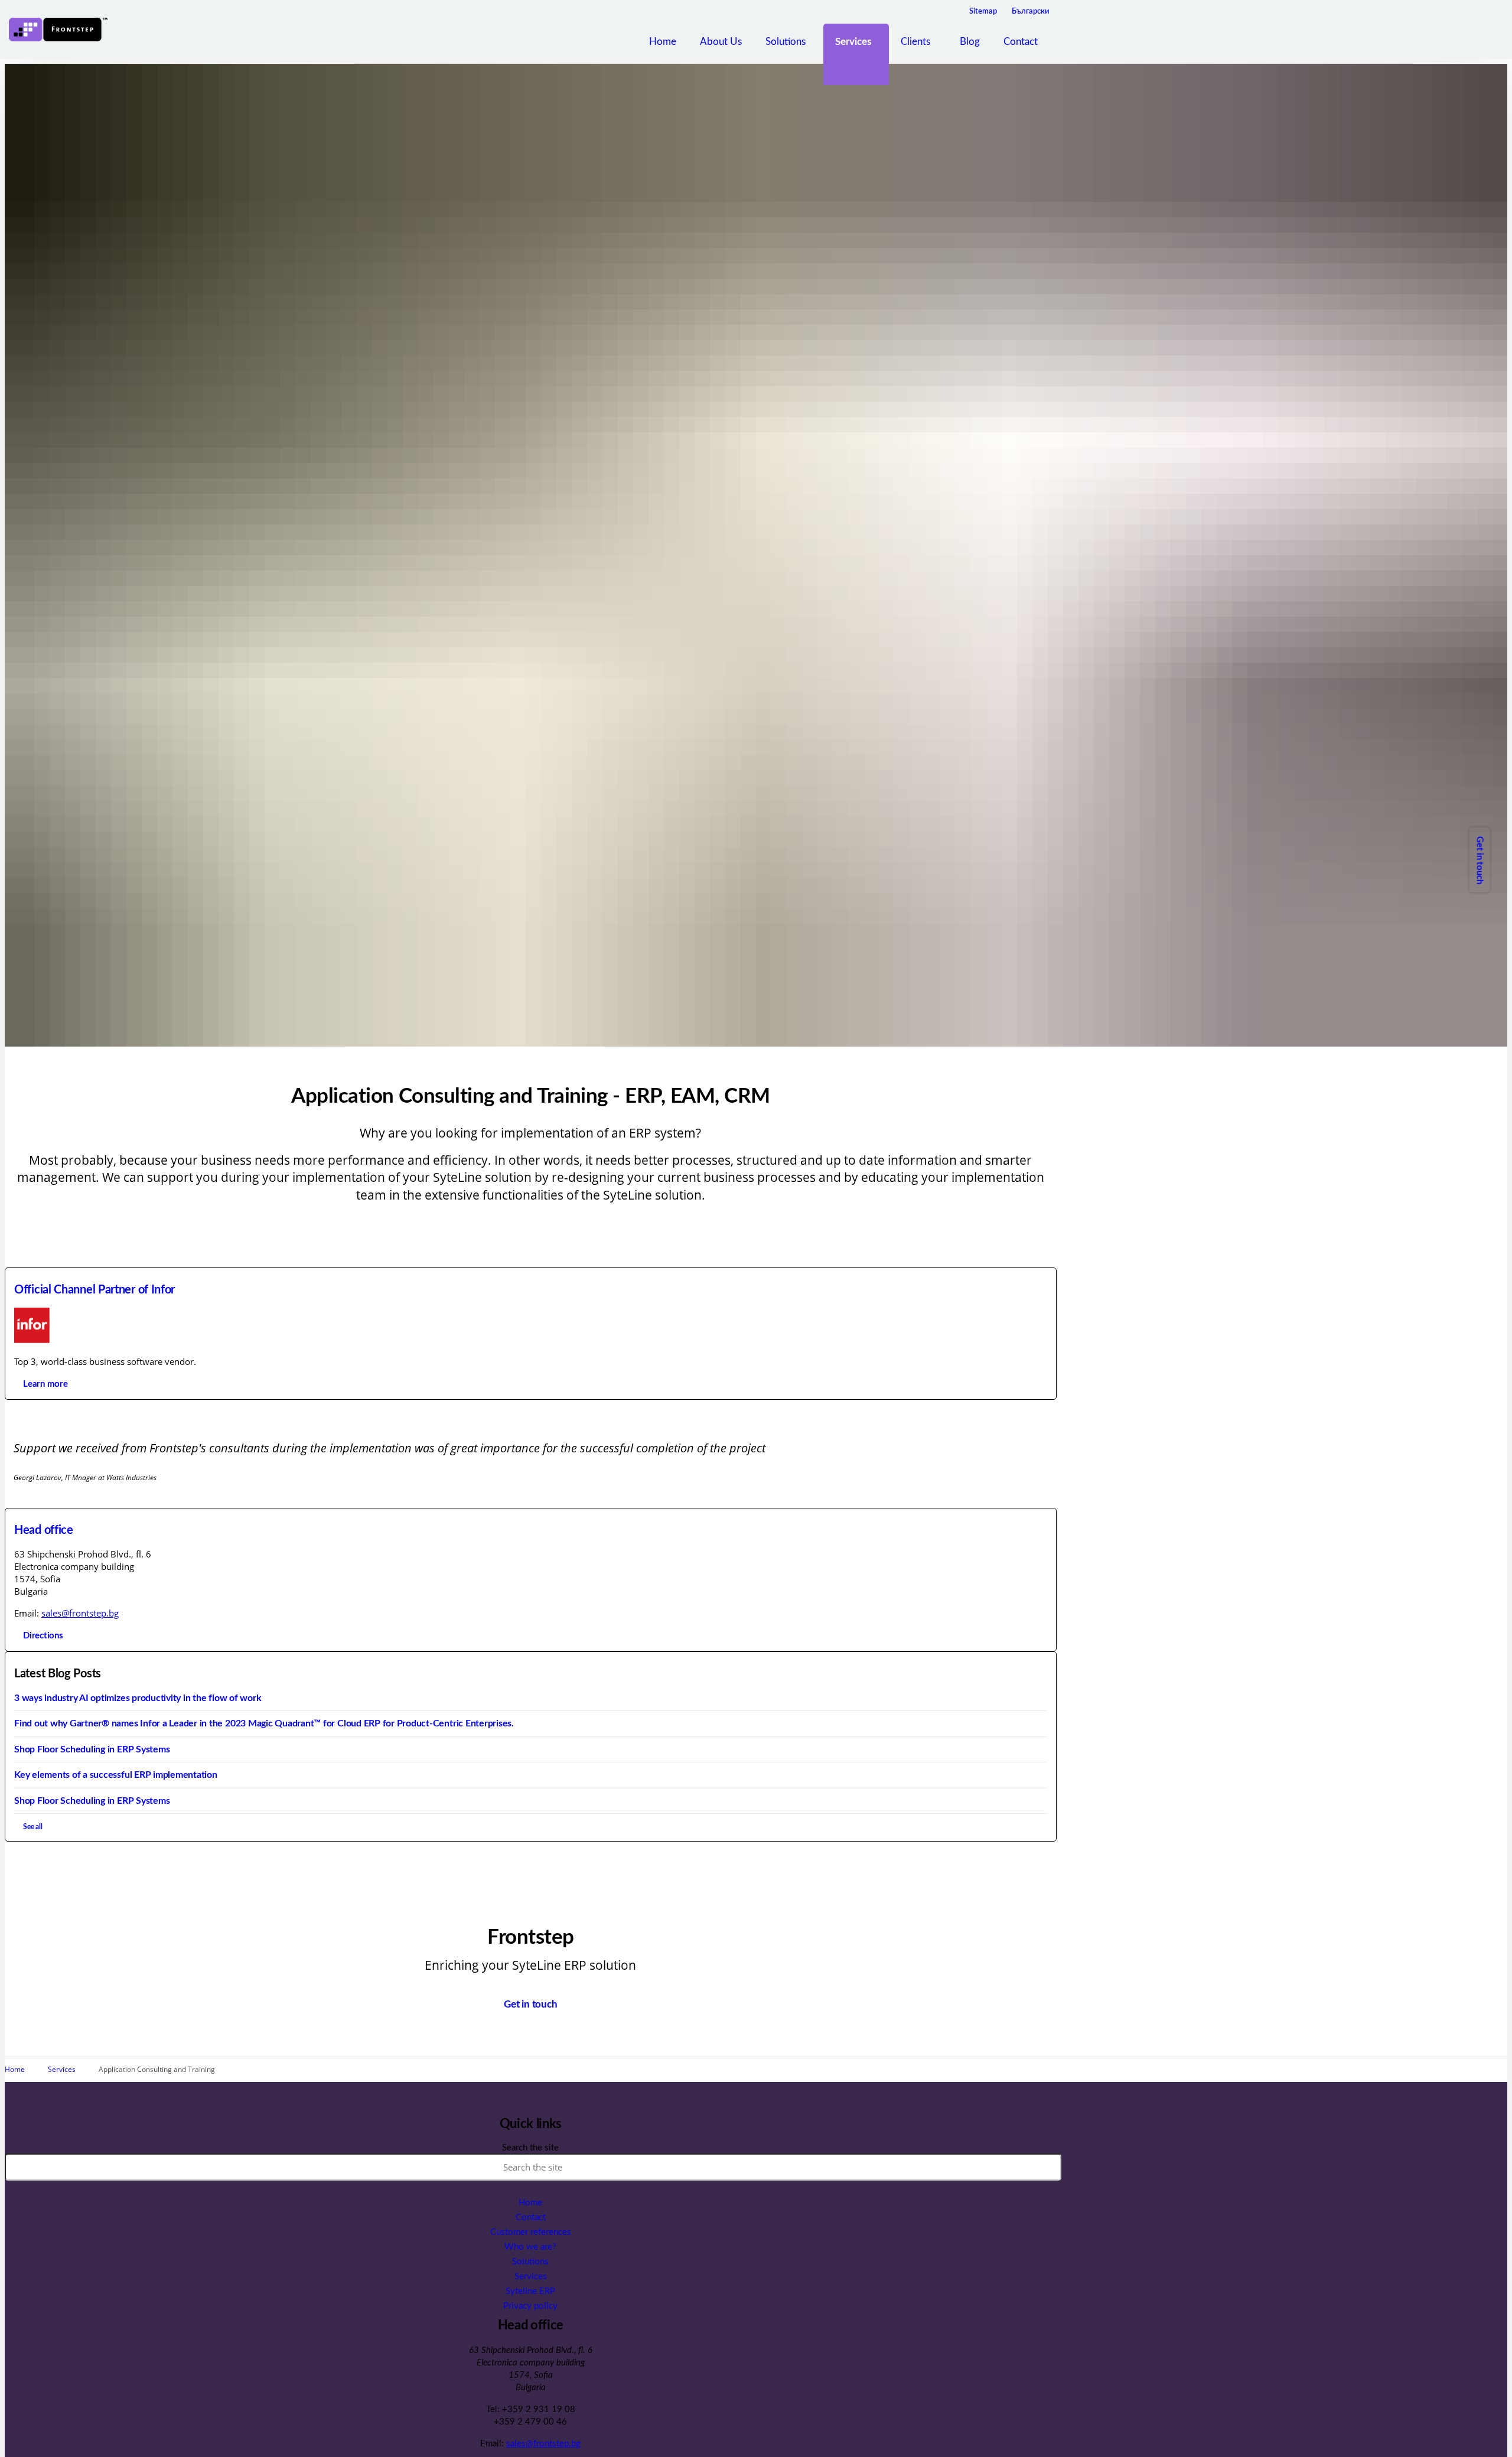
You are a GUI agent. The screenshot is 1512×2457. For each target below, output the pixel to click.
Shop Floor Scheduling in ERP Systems (92, 1749)
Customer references (531, 2232)
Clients (915, 42)
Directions (43, 1636)
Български (1031, 12)
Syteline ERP (530, 2291)
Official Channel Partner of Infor (94, 1290)
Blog (970, 42)
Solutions (786, 42)
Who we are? (530, 2247)
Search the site (530, 2148)
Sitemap (983, 12)
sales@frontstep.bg (80, 1613)
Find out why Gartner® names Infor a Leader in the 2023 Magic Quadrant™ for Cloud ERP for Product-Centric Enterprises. (264, 1723)
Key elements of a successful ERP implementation (116, 1775)
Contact (1021, 42)
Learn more (45, 1384)
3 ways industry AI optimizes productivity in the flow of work (138, 1698)
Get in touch (1479, 860)
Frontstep (58, 30)
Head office (44, 1530)
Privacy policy (530, 2306)
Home (663, 42)
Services (853, 42)
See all (33, 1827)
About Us (721, 42)
